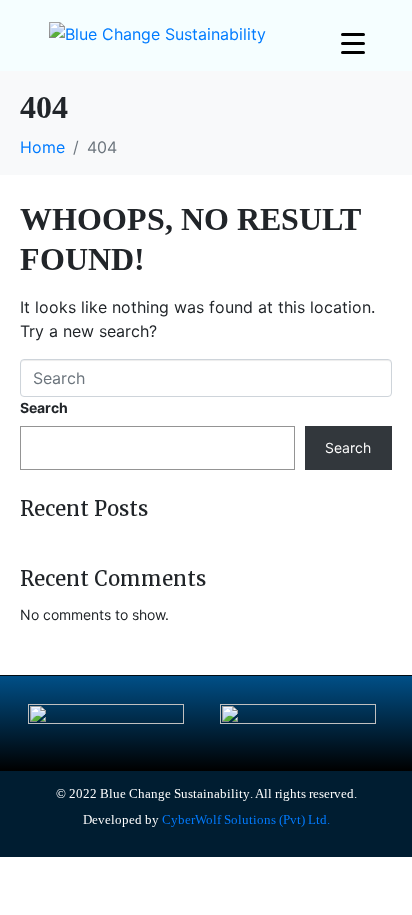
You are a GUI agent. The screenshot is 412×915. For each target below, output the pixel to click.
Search (44, 407)
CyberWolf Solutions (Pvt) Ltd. (244, 819)
